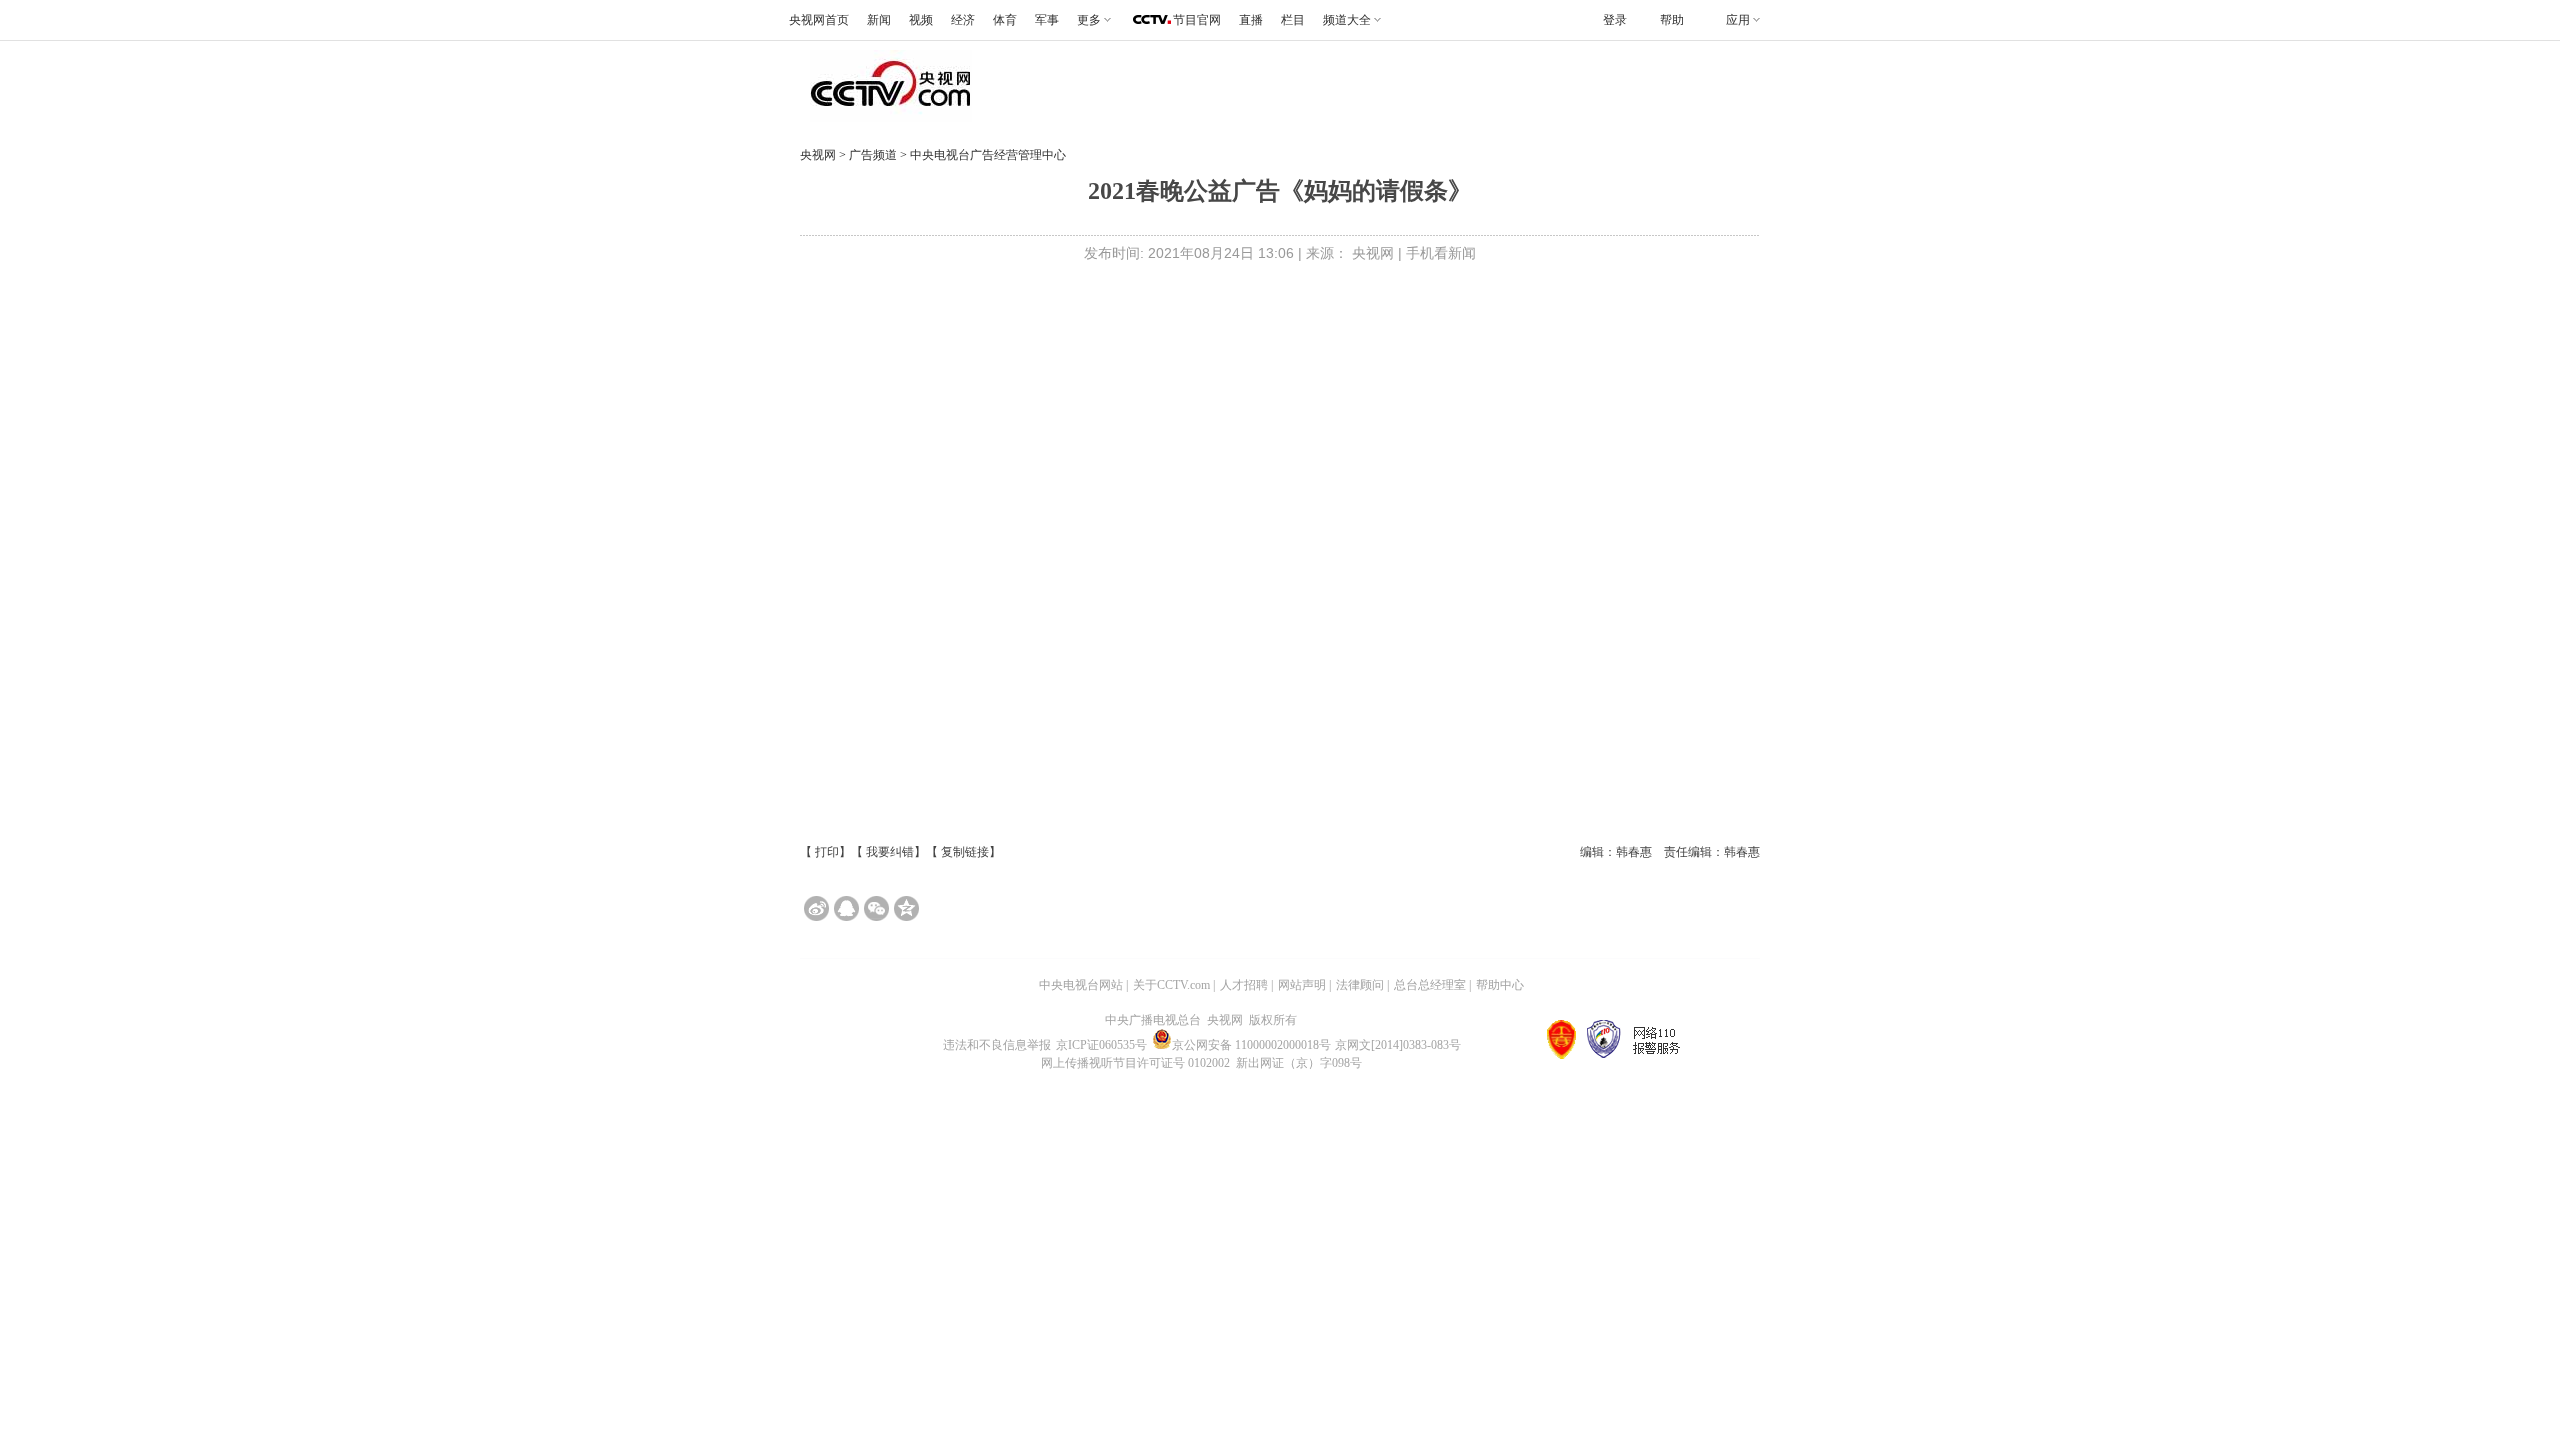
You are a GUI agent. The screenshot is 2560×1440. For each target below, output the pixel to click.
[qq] (846, 908)
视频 (921, 20)
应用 (1738, 20)
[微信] (876, 908)
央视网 (818, 155)
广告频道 (874, 155)
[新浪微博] (816, 908)
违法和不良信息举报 (997, 1045)
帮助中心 (1500, 985)
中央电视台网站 (1081, 985)
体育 (1005, 20)
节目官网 (1197, 20)
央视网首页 (819, 20)
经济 (963, 20)
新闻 (879, 20)
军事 (1047, 20)
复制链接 (965, 852)
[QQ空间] (906, 908)
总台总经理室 (1430, 985)
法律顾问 (1360, 985)
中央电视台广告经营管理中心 (988, 155)
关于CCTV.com (1171, 985)
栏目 (1293, 20)
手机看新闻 (1441, 253)
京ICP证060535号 (1101, 1045)
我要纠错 (890, 852)
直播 (1251, 20)
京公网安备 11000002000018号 (1251, 1045)
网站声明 (1302, 985)
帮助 (1672, 20)
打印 (827, 852)
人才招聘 (1244, 985)
